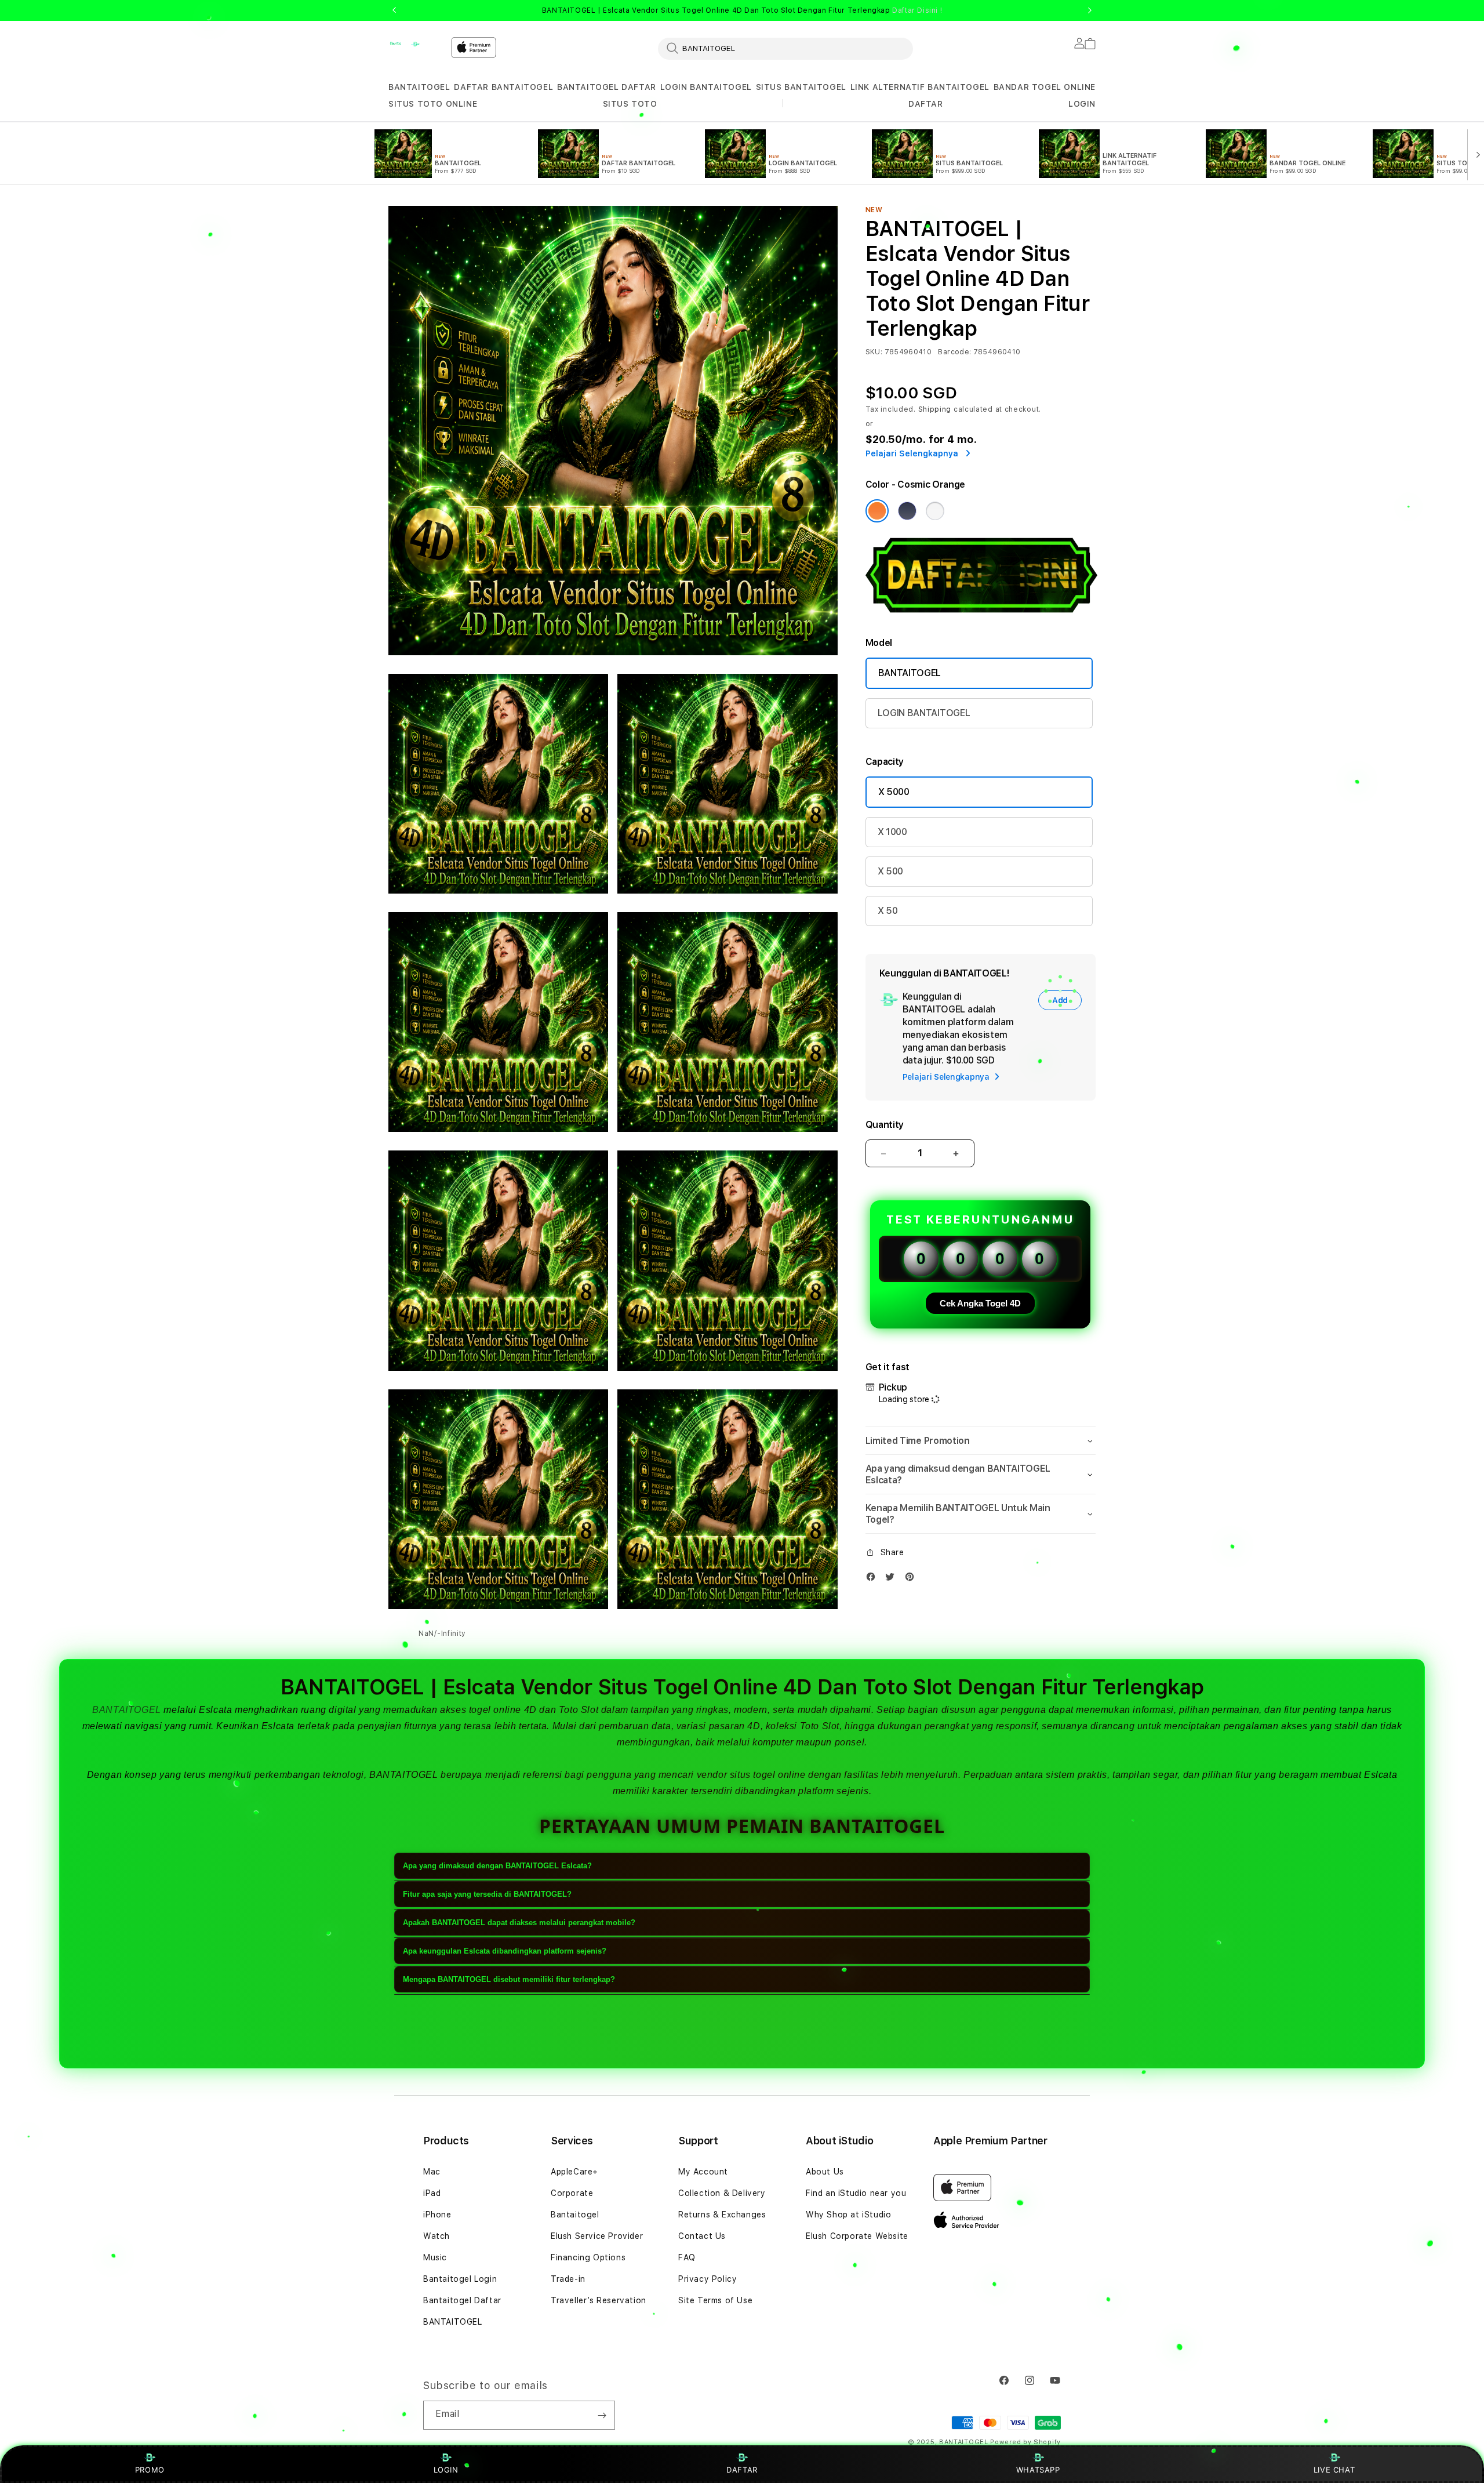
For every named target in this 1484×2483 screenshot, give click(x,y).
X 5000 (894, 792)
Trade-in (568, 2279)
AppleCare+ (574, 2172)
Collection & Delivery (722, 2193)
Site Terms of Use (715, 2300)
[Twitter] (893, 1579)
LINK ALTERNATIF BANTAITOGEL (920, 87)
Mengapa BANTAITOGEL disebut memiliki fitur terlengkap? (509, 1979)
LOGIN (446, 2470)
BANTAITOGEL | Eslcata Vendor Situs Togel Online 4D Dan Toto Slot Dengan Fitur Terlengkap (742, 10)
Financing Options (588, 2257)
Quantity (885, 1125)
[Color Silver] (935, 511)
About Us (825, 2172)
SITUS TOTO (630, 104)
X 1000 (892, 832)
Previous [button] (394, 10)
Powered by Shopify (1025, 2442)
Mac (432, 2172)
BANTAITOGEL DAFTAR (607, 87)
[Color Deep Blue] (907, 511)
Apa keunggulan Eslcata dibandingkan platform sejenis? (505, 1951)
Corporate (572, 2193)
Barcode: (954, 352)
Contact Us (702, 2236)
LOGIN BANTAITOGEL (706, 87)
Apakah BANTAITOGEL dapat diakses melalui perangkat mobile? (519, 1923)
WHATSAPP (1038, 2470)
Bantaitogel (575, 2215)
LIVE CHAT (1334, 2470)
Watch (437, 2236)
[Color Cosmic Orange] (877, 511)
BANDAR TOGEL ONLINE (1045, 87)
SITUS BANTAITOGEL (801, 87)
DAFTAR (742, 2470)
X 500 (890, 871)
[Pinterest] (912, 1579)
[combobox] (785, 48)
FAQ (687, 2257)
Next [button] (1090, 10)
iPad (432, 2193)
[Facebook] (874, 1579)
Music (435, 2257)
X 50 (888, 911)
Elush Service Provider (597, 2236)
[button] (419, 87)
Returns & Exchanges (722, 2215)
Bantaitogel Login (460, 2279)
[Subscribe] (602, 2415)
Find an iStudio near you (856, 2193)
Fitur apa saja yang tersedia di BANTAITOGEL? (487, 1894)
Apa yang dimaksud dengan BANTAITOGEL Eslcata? (497, 1866)
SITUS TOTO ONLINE (433, 104)
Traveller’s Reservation (599, 2300)
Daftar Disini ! (917, 10)
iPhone (437, 2215)
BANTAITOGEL (419, 87)
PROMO (150, 2470)
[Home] (415, 44)
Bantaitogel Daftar (462, 2300)
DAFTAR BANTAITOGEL (503, 87)
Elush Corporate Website (857, 2236)
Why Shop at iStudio (848, 2215)
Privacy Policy (708, 2279)
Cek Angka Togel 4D (980, 1303)
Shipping (935, 409)
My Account (703, 2172)
